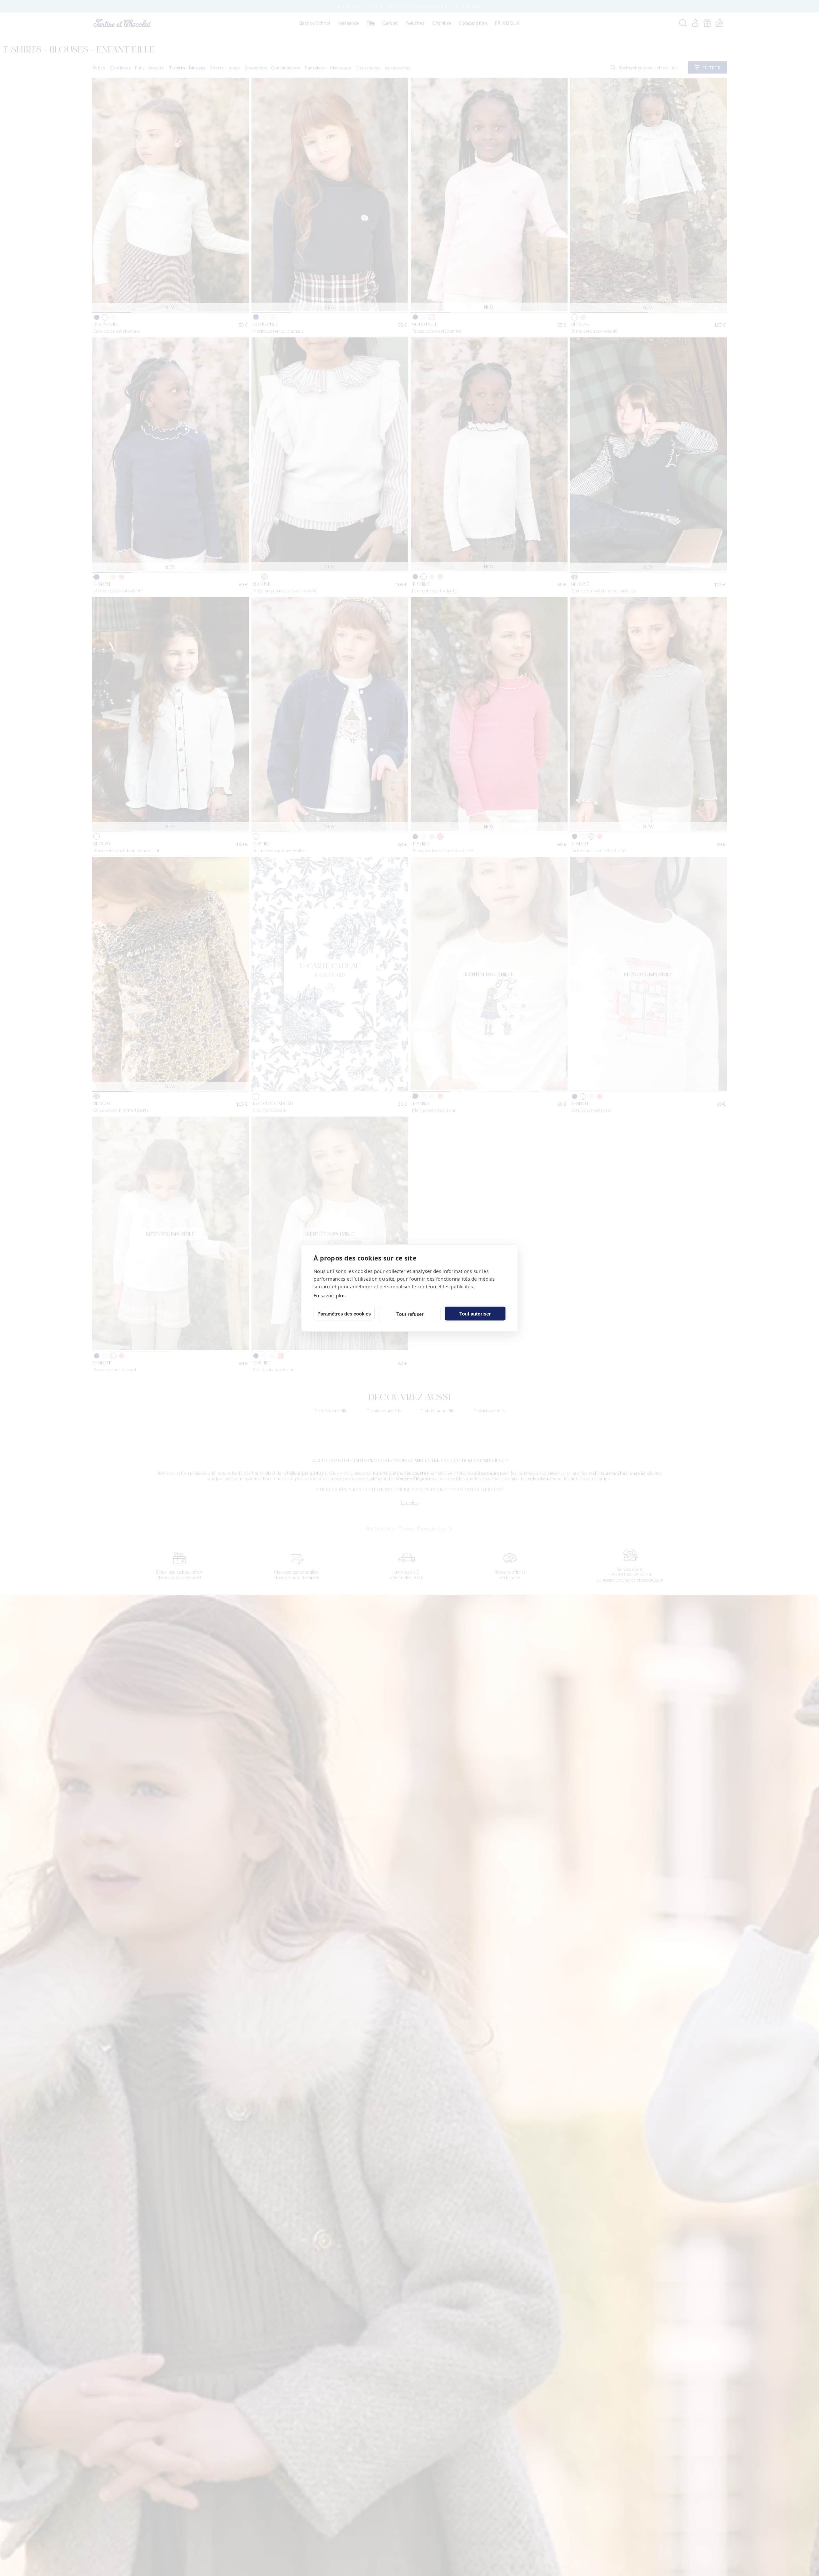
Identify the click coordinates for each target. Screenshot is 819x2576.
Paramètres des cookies (344, 1313)
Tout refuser (410, 1314)
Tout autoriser (475, 1313)
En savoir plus (330, 1295)
